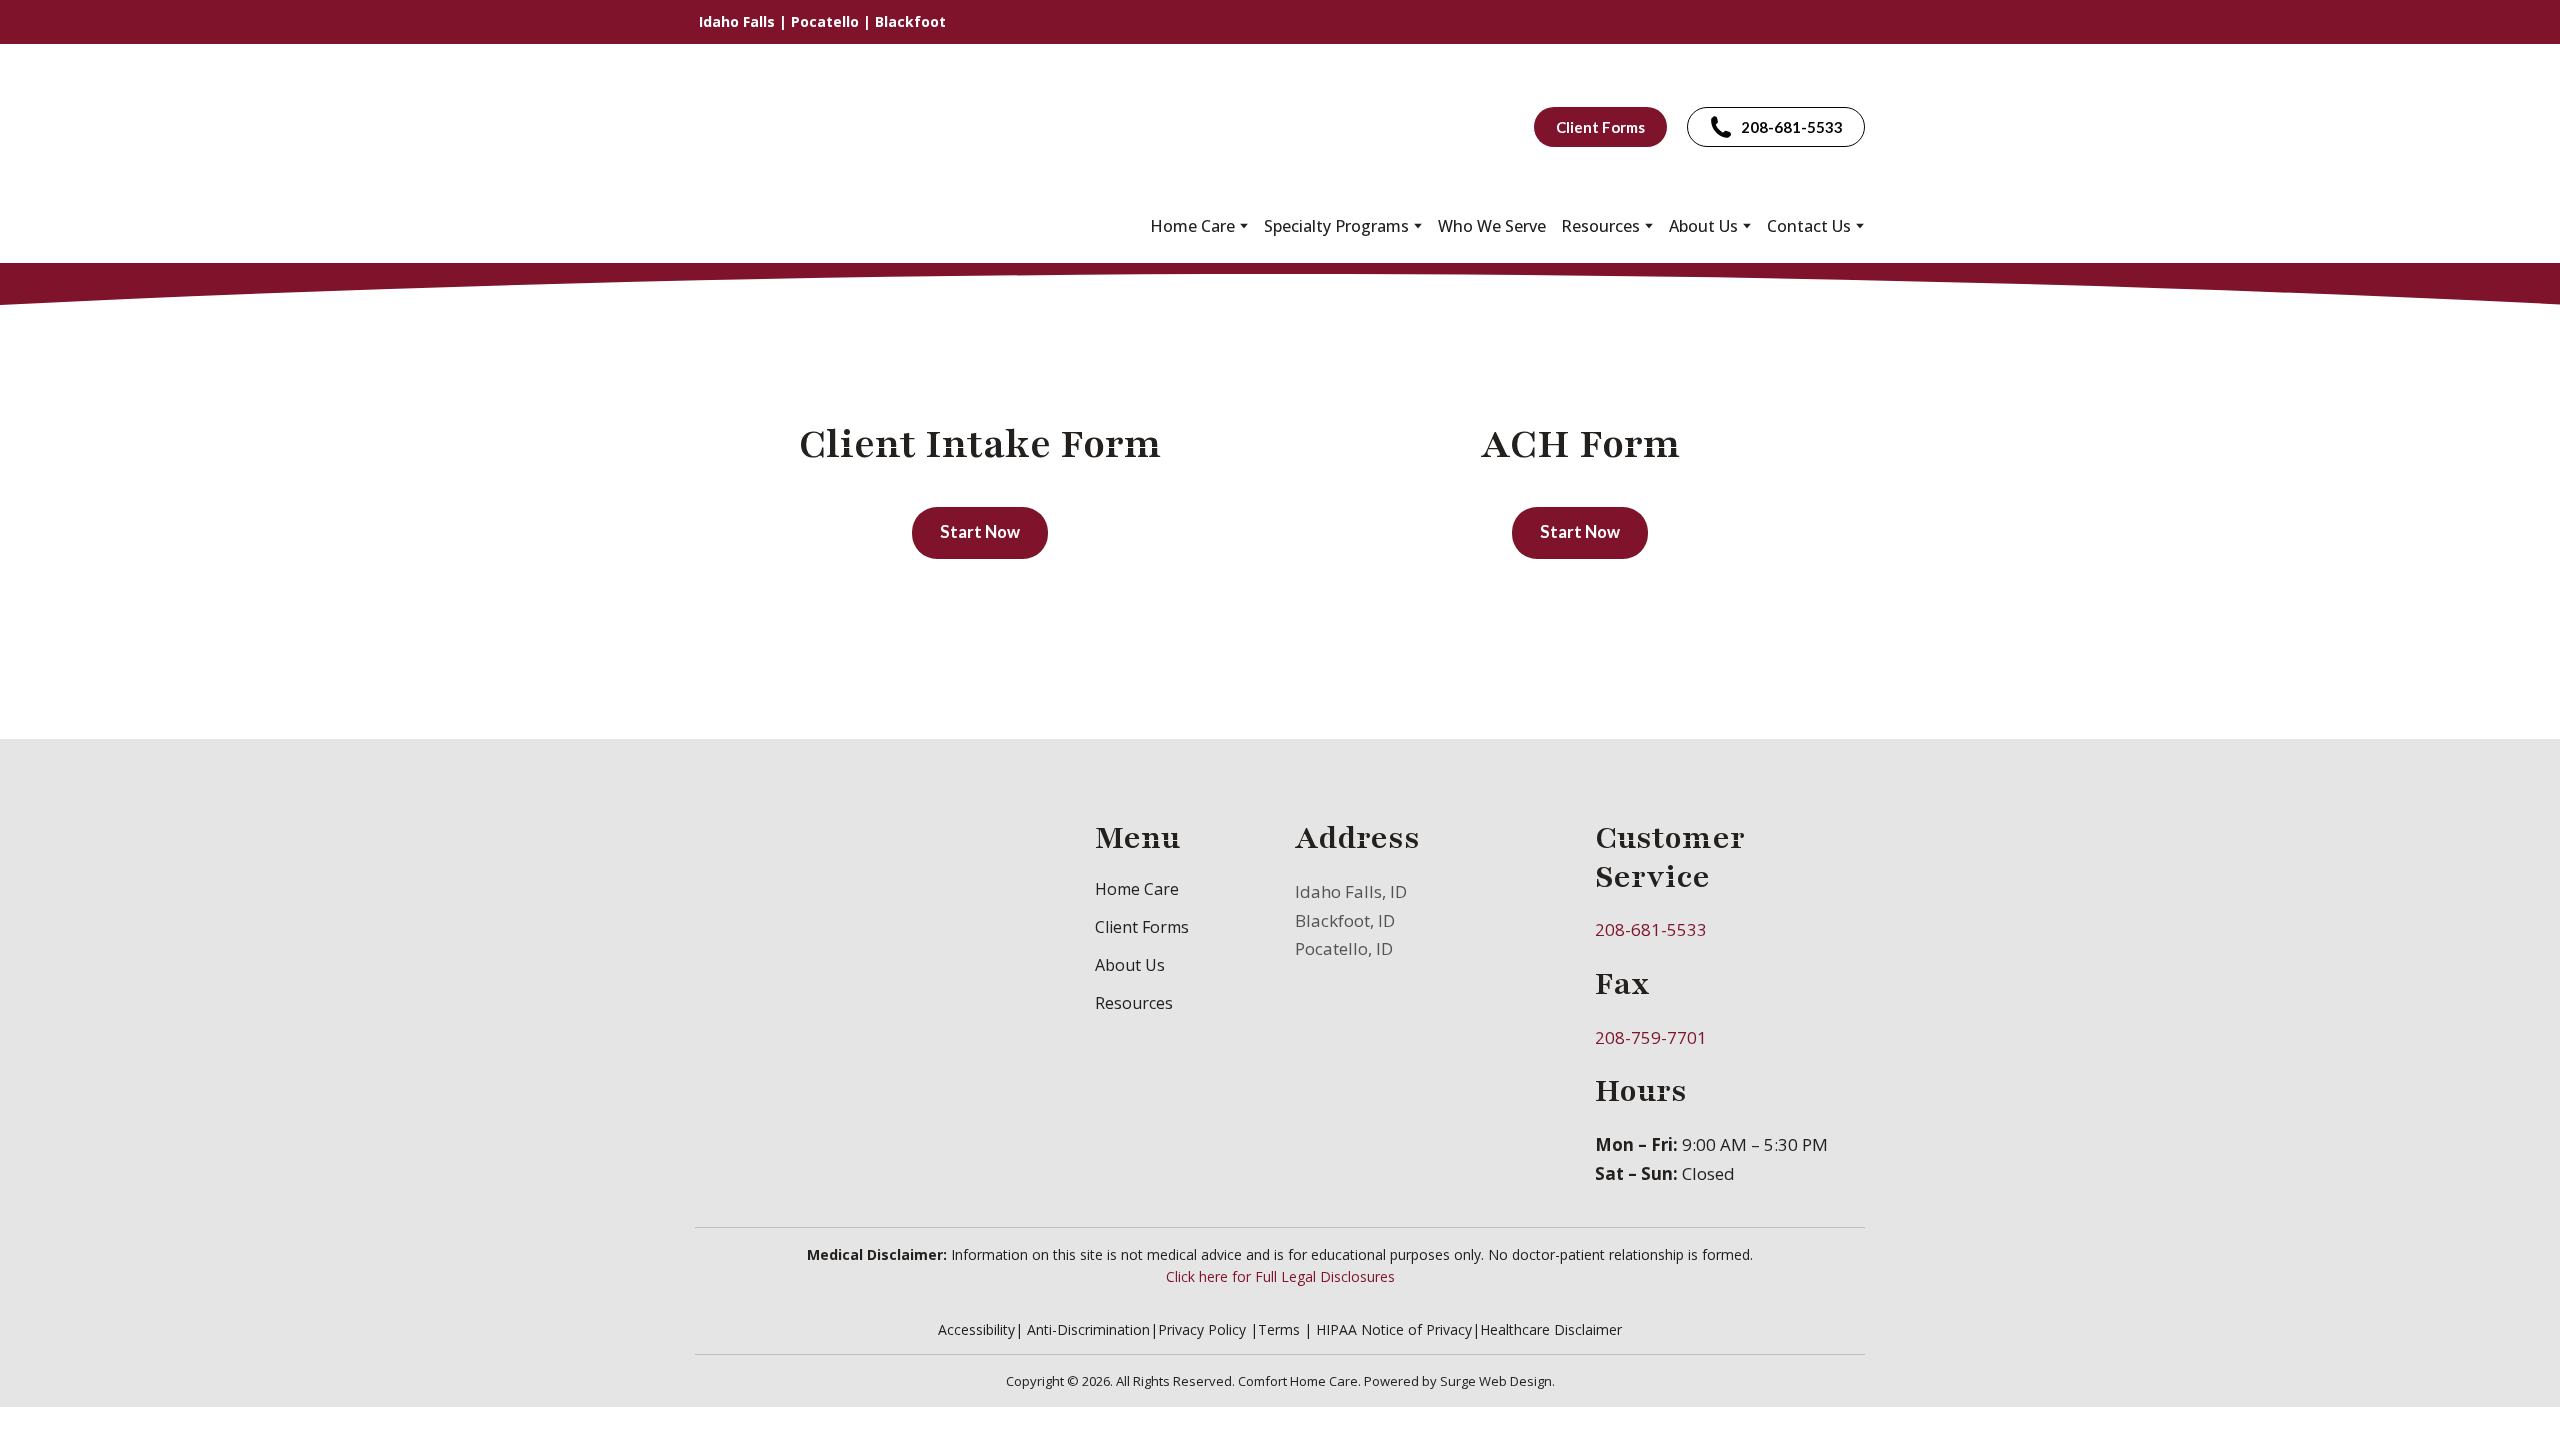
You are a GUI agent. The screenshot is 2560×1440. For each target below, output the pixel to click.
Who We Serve (1492, 226)
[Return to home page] (807, 127)
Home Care (1192, 226)
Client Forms (1142, 927)
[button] (1600, 127)
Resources (1134, 1003)
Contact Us (1809, 226)
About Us (1703, 226)
